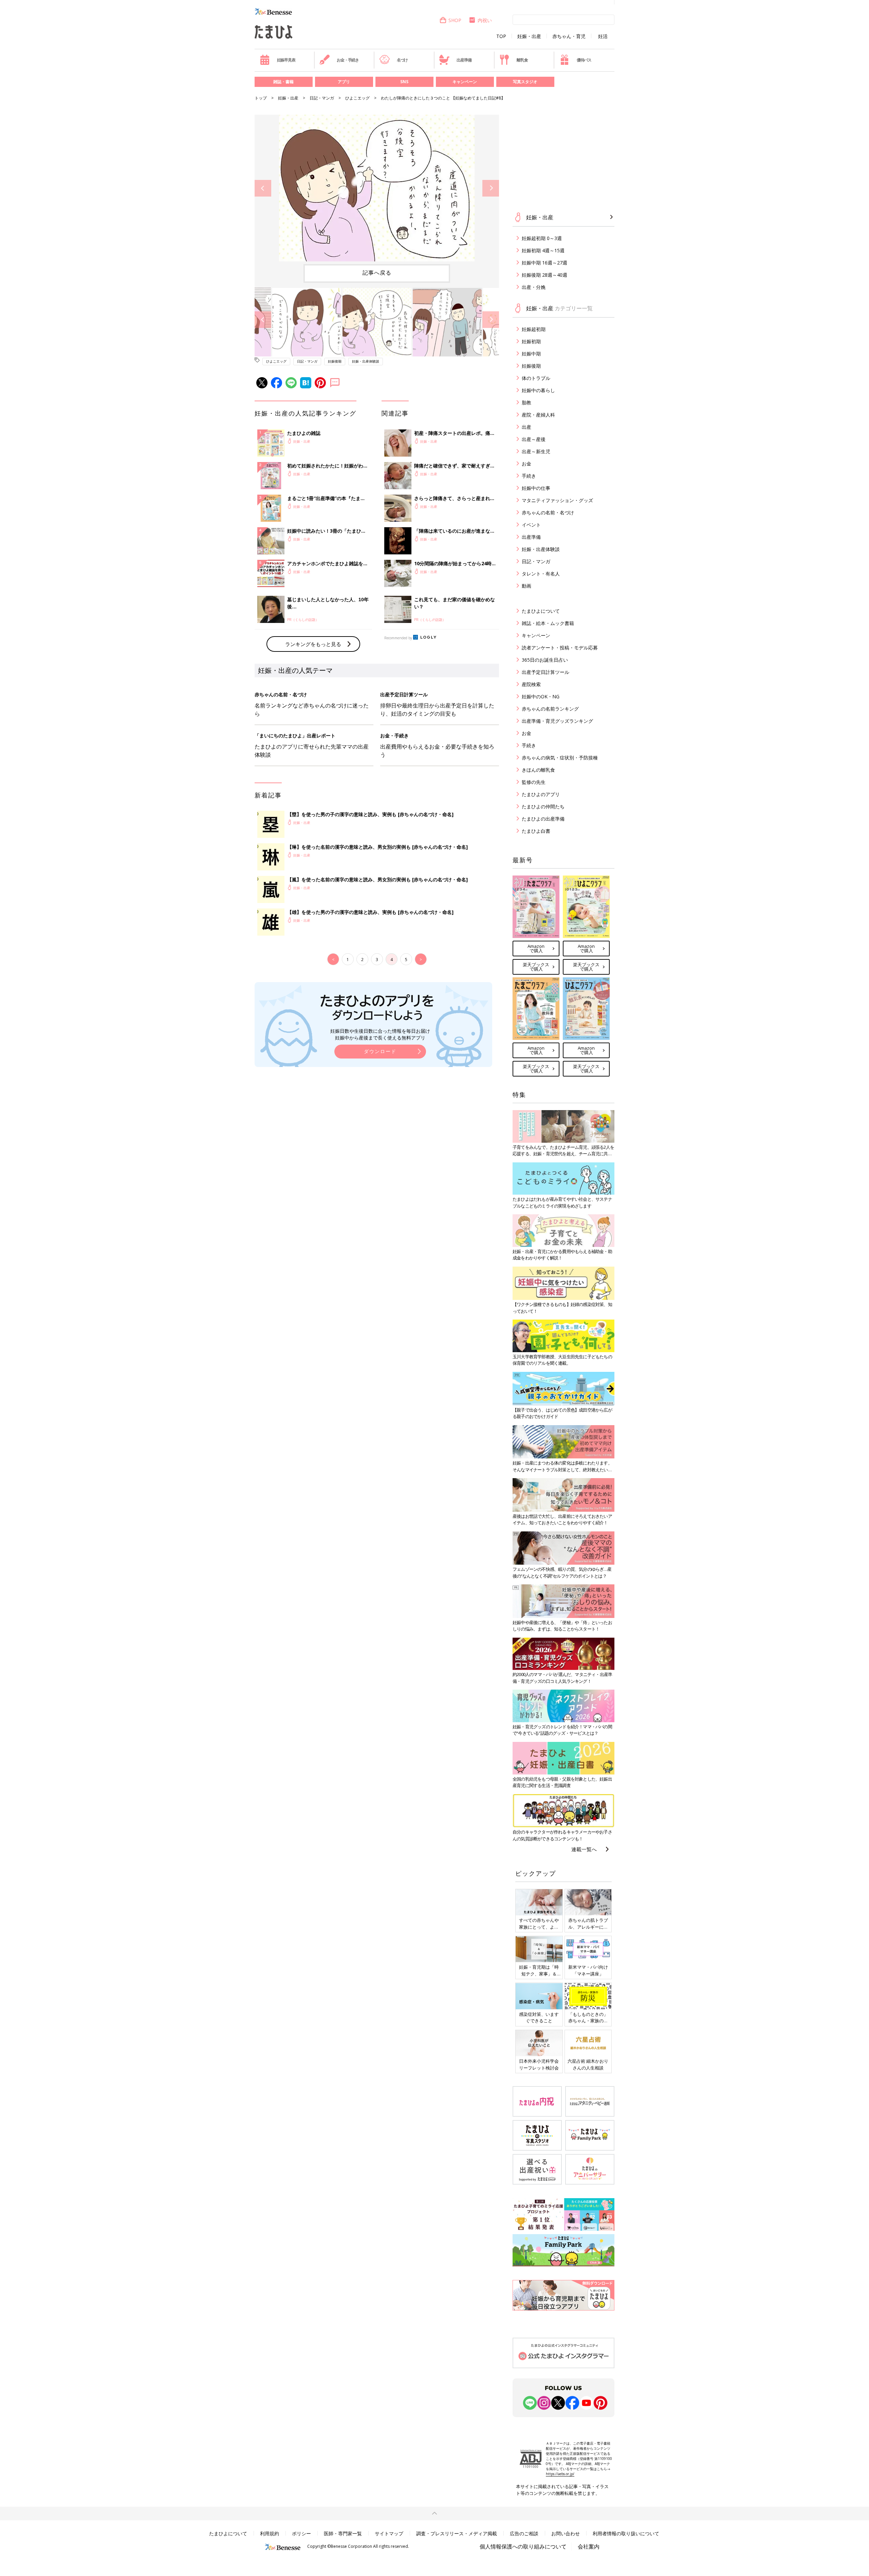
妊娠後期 (335, 361)
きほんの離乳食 (538, 770)
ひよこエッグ (357, 98)
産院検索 (531, 684)
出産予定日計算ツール (546, 672)
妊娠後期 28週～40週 (544, 275)
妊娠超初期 (534, 329)
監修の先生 (534, 782)
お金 (526, 464)
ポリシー (301, 2533)
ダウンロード (380, 1051)
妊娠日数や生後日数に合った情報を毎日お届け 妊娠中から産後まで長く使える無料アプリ (380, 1034)
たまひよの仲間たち (543, 806)
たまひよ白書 (536, 831)
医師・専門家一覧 (343, 2533)
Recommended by (398, 638)
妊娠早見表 (286, 60)
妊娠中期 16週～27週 (544, 263)
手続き (529, 476)
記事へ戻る (377, 273)
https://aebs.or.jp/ (560, 2474)
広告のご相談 (524, 2533)
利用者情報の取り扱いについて (626, 2533)
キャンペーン (465, 82)
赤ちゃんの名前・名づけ (548, 512)
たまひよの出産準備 (543, 819)
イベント (531, 525)
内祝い (485, 20)
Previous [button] (263, 188)
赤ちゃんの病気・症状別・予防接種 (560, 758)
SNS (404, 82)
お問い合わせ (566, 2533)
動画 (526, 586)
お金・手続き (348, 60)
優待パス (584, 60)
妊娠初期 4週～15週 (543, 250)
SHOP (455, 20)
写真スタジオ (525, 82)
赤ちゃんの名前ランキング (550, 709)
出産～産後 (534, 439)
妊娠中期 (531, 354)
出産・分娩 (534, 287)
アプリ (344, 82)
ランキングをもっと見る (313, 644)
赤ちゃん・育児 (569, 36)
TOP (501, 36)
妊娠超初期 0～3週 (542, 238)
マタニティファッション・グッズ (557, 500)
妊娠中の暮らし (538, 390)
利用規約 (270, 2533)
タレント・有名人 (541, 574)
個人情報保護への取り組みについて (523, 2546)
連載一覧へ (584, 1849)
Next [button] (491, 188)
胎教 (526, 402)
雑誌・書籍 (283, 82)
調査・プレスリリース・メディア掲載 (457, 2533)
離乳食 (522, 60)
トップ (261, 98)
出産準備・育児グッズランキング (557, 721)
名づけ (402, 60)
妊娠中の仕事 (536, 488)
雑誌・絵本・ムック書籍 (548, 623)
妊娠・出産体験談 (366, 361)
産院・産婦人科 (538, 415)
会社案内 (589, 2546)
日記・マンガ (322, 98)
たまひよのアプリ (541, 794)
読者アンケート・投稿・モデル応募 (560, 648)
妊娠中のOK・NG (541, 696)
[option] (377, 188)
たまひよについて (541, 611)
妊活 (603, 36)
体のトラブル (536, 378)
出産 (526, 427)
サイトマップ (389, 2533)
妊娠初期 (531, 341)
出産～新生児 (536, 451)
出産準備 (464, 60)
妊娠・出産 (529, 36)
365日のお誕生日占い (545, 660)
